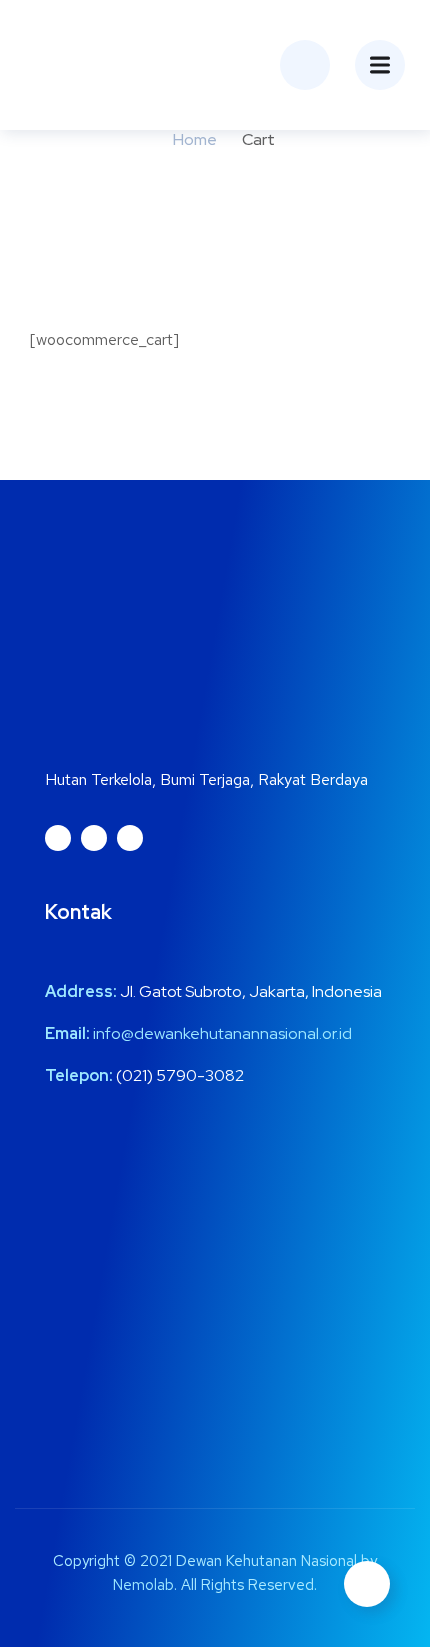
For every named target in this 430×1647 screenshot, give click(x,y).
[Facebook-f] (130, 838)
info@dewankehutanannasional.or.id (222, 1033)
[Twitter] (94, 838)
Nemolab (143, 1585)
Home (195, 139)
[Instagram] (58, 838)
